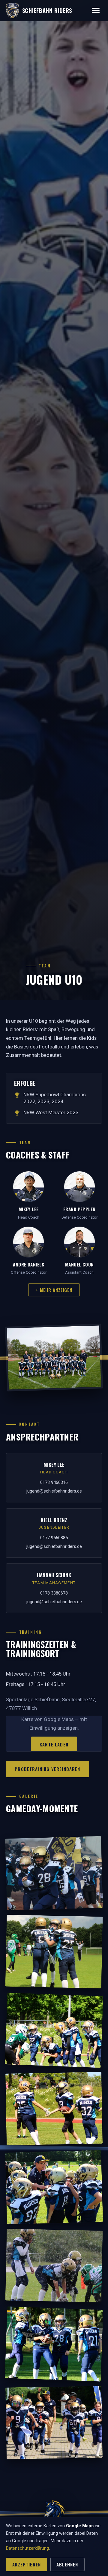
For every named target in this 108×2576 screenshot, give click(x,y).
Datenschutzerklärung (27, 2548)
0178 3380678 (54, 1593)
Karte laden (54, 1744)
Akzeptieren (27, 2564)
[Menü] (96, 10)
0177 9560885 (54, 1538)
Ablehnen (67, 2564)
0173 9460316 (54, 1482)
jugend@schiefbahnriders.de (54, 1491)
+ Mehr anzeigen (54, 1290)
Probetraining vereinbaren (47, 1769)
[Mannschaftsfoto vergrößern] (54, 1358)
